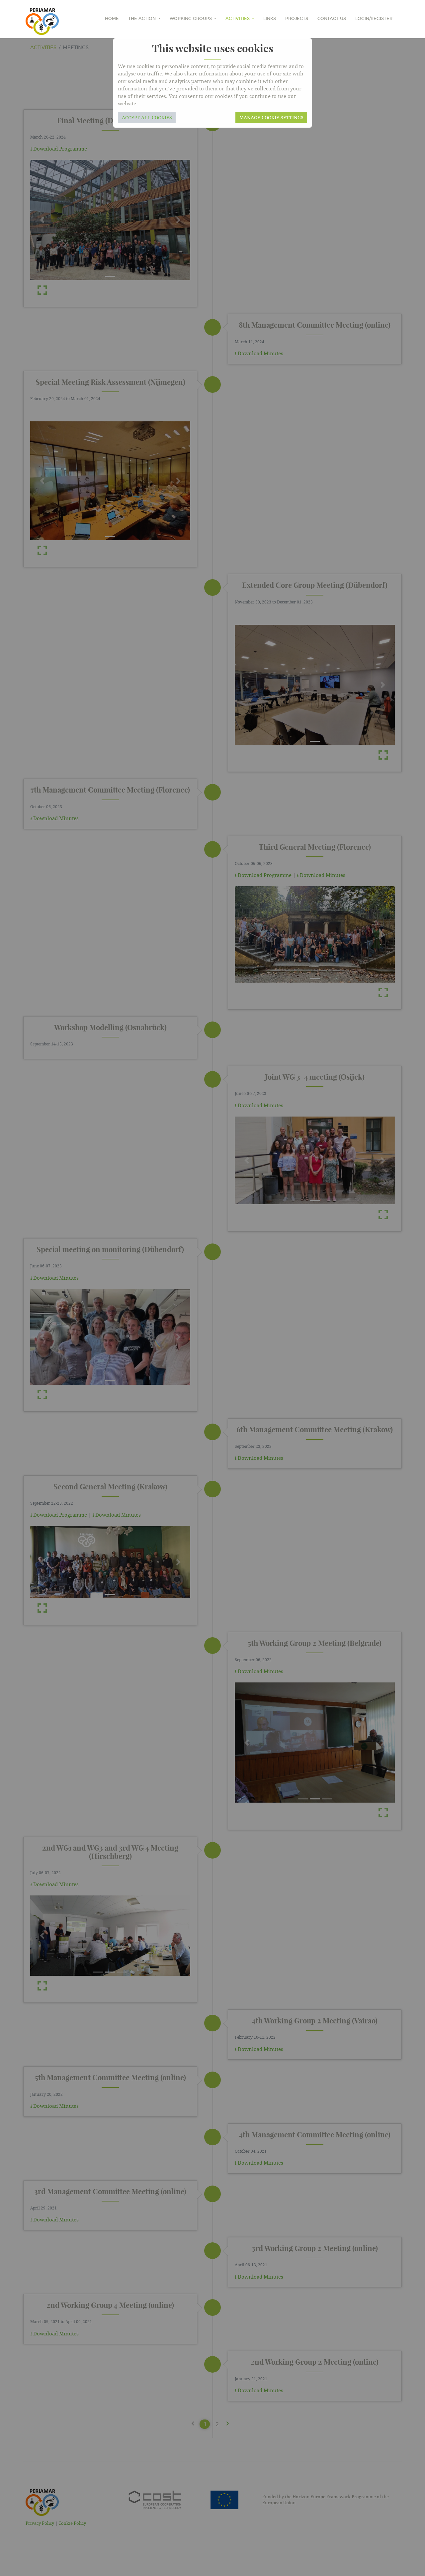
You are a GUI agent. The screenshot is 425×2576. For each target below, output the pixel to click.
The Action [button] (143, 19)
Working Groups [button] (191, 19)
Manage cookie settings (271, 117)
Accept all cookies (147, 117)
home (112, 19)
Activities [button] (238, 19)
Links (270, 19)
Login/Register (374, 19)
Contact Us (332, 19)
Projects (297, 19)
